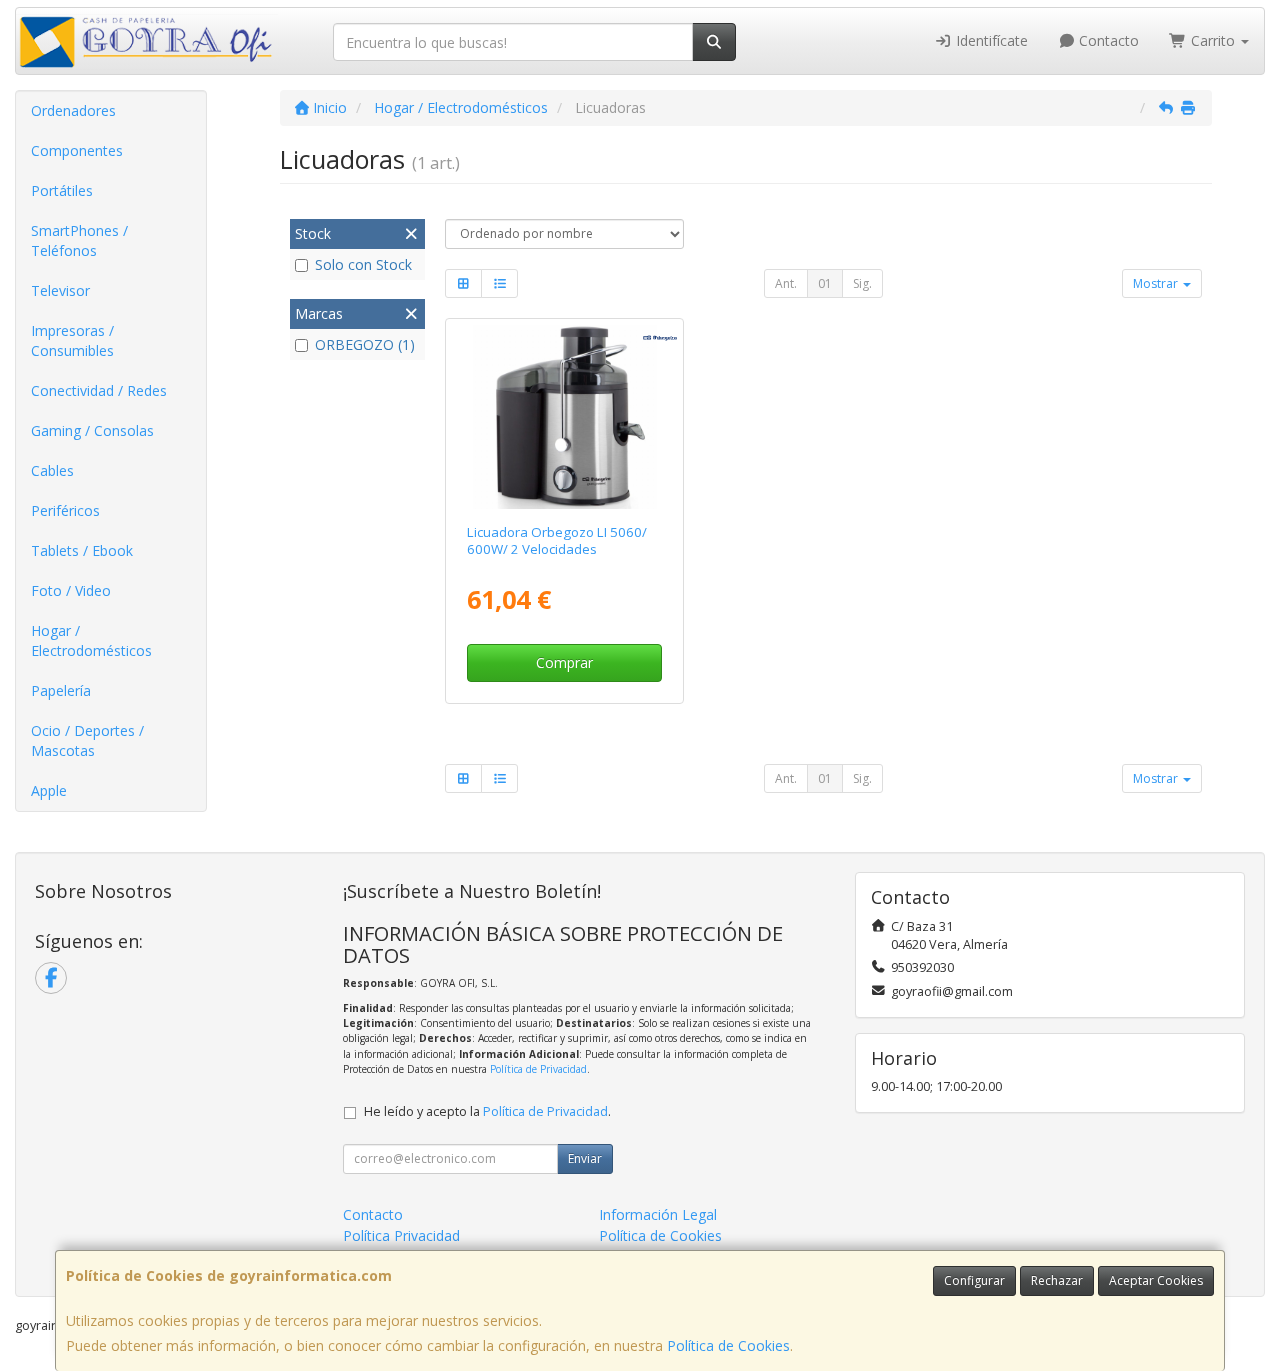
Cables (52, 470)
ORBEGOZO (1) (365, 344)
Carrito (1213, 40)
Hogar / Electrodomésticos (91, 640)
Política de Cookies (728, 1345)
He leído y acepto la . (487, 1111)
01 (825, 283)
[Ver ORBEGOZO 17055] (565, 417)
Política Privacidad (401, 1235)
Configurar (974, 1280)
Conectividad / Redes (99, 390)
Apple (49, 790)
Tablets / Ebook (82, 550)
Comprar (564, 662)
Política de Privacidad (538, 1069)
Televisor (60, 290)
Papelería (61, 690)
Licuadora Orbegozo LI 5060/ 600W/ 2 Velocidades (557, 540)
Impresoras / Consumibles (72, 340)
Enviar (585, 1158)
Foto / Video (71, 590)
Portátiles (62, 190)
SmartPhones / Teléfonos (79, 240)
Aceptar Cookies (1156, 1280)
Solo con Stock (363, 264)
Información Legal (658, 1214)
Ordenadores (73, 110)
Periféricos (65, 510)
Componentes (77, 150)
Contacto (1107, 40)
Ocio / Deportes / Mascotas (87, 740)
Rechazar (1057, 1280)
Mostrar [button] (1157, 283)
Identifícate (990, 40)
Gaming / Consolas (92, 430)
